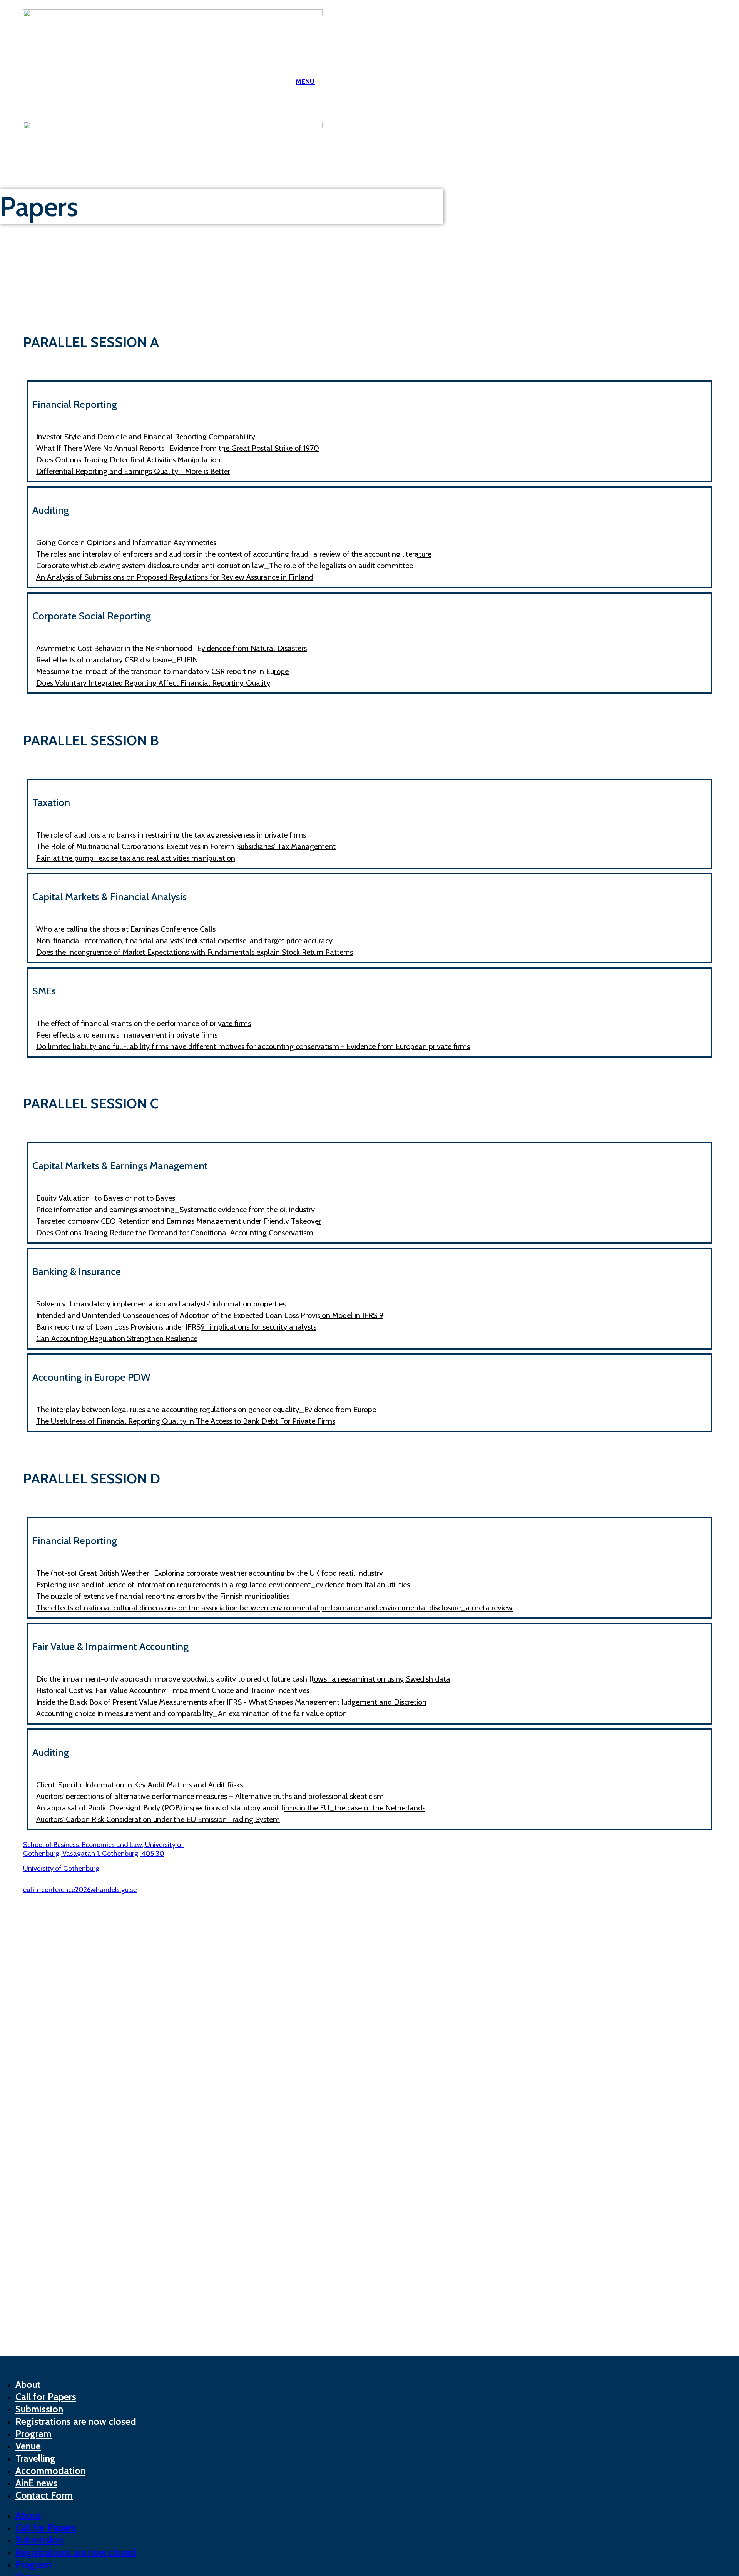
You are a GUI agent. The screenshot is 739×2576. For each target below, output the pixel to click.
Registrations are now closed (76, 2421)
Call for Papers (46, 2397)
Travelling (35, 2458)
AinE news (36, 2483)
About (28, 2384)
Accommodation (50, 2471)
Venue (28, 2446)
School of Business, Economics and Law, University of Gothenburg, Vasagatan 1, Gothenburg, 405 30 (103, 1849)
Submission (39, 2409)
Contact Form (44, 2495)
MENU (305, 82)
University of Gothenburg (61, 1869)
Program (33, 2434)
